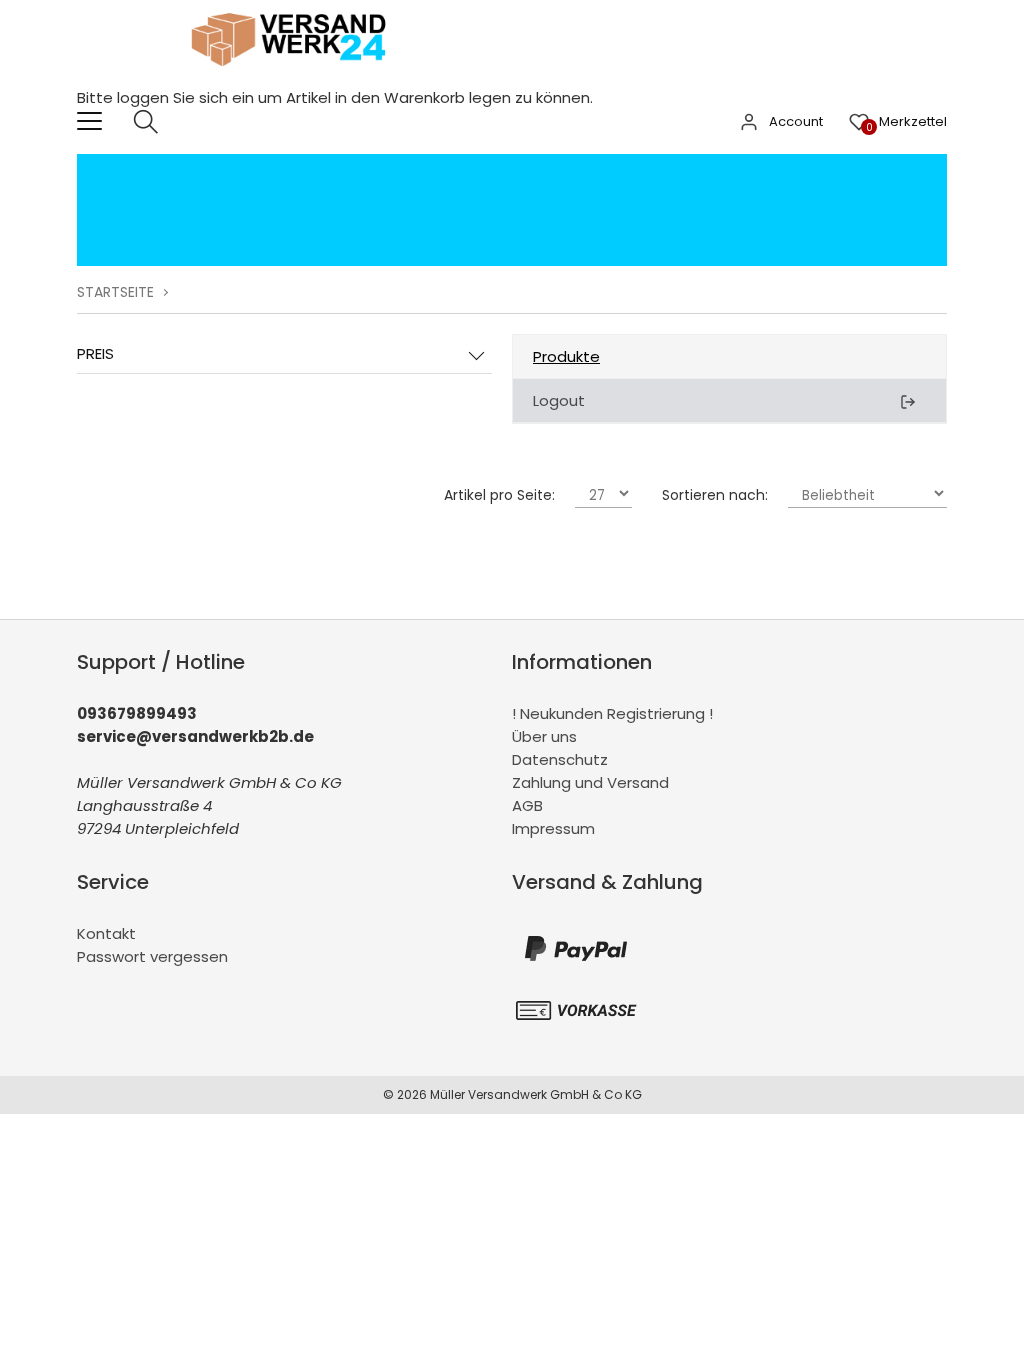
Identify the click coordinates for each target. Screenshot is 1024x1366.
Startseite (115, 292)
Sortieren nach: (715, 495)
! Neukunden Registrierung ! (612, 713)
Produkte (566, 356)
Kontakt (106, 933)
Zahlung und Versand (590, 782)
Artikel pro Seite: (499, 495)
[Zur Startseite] (294, 74)
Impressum (553, 828)
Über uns (544, 736)
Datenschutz (560, 759)
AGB (527, 805)
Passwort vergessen (152, 956)
